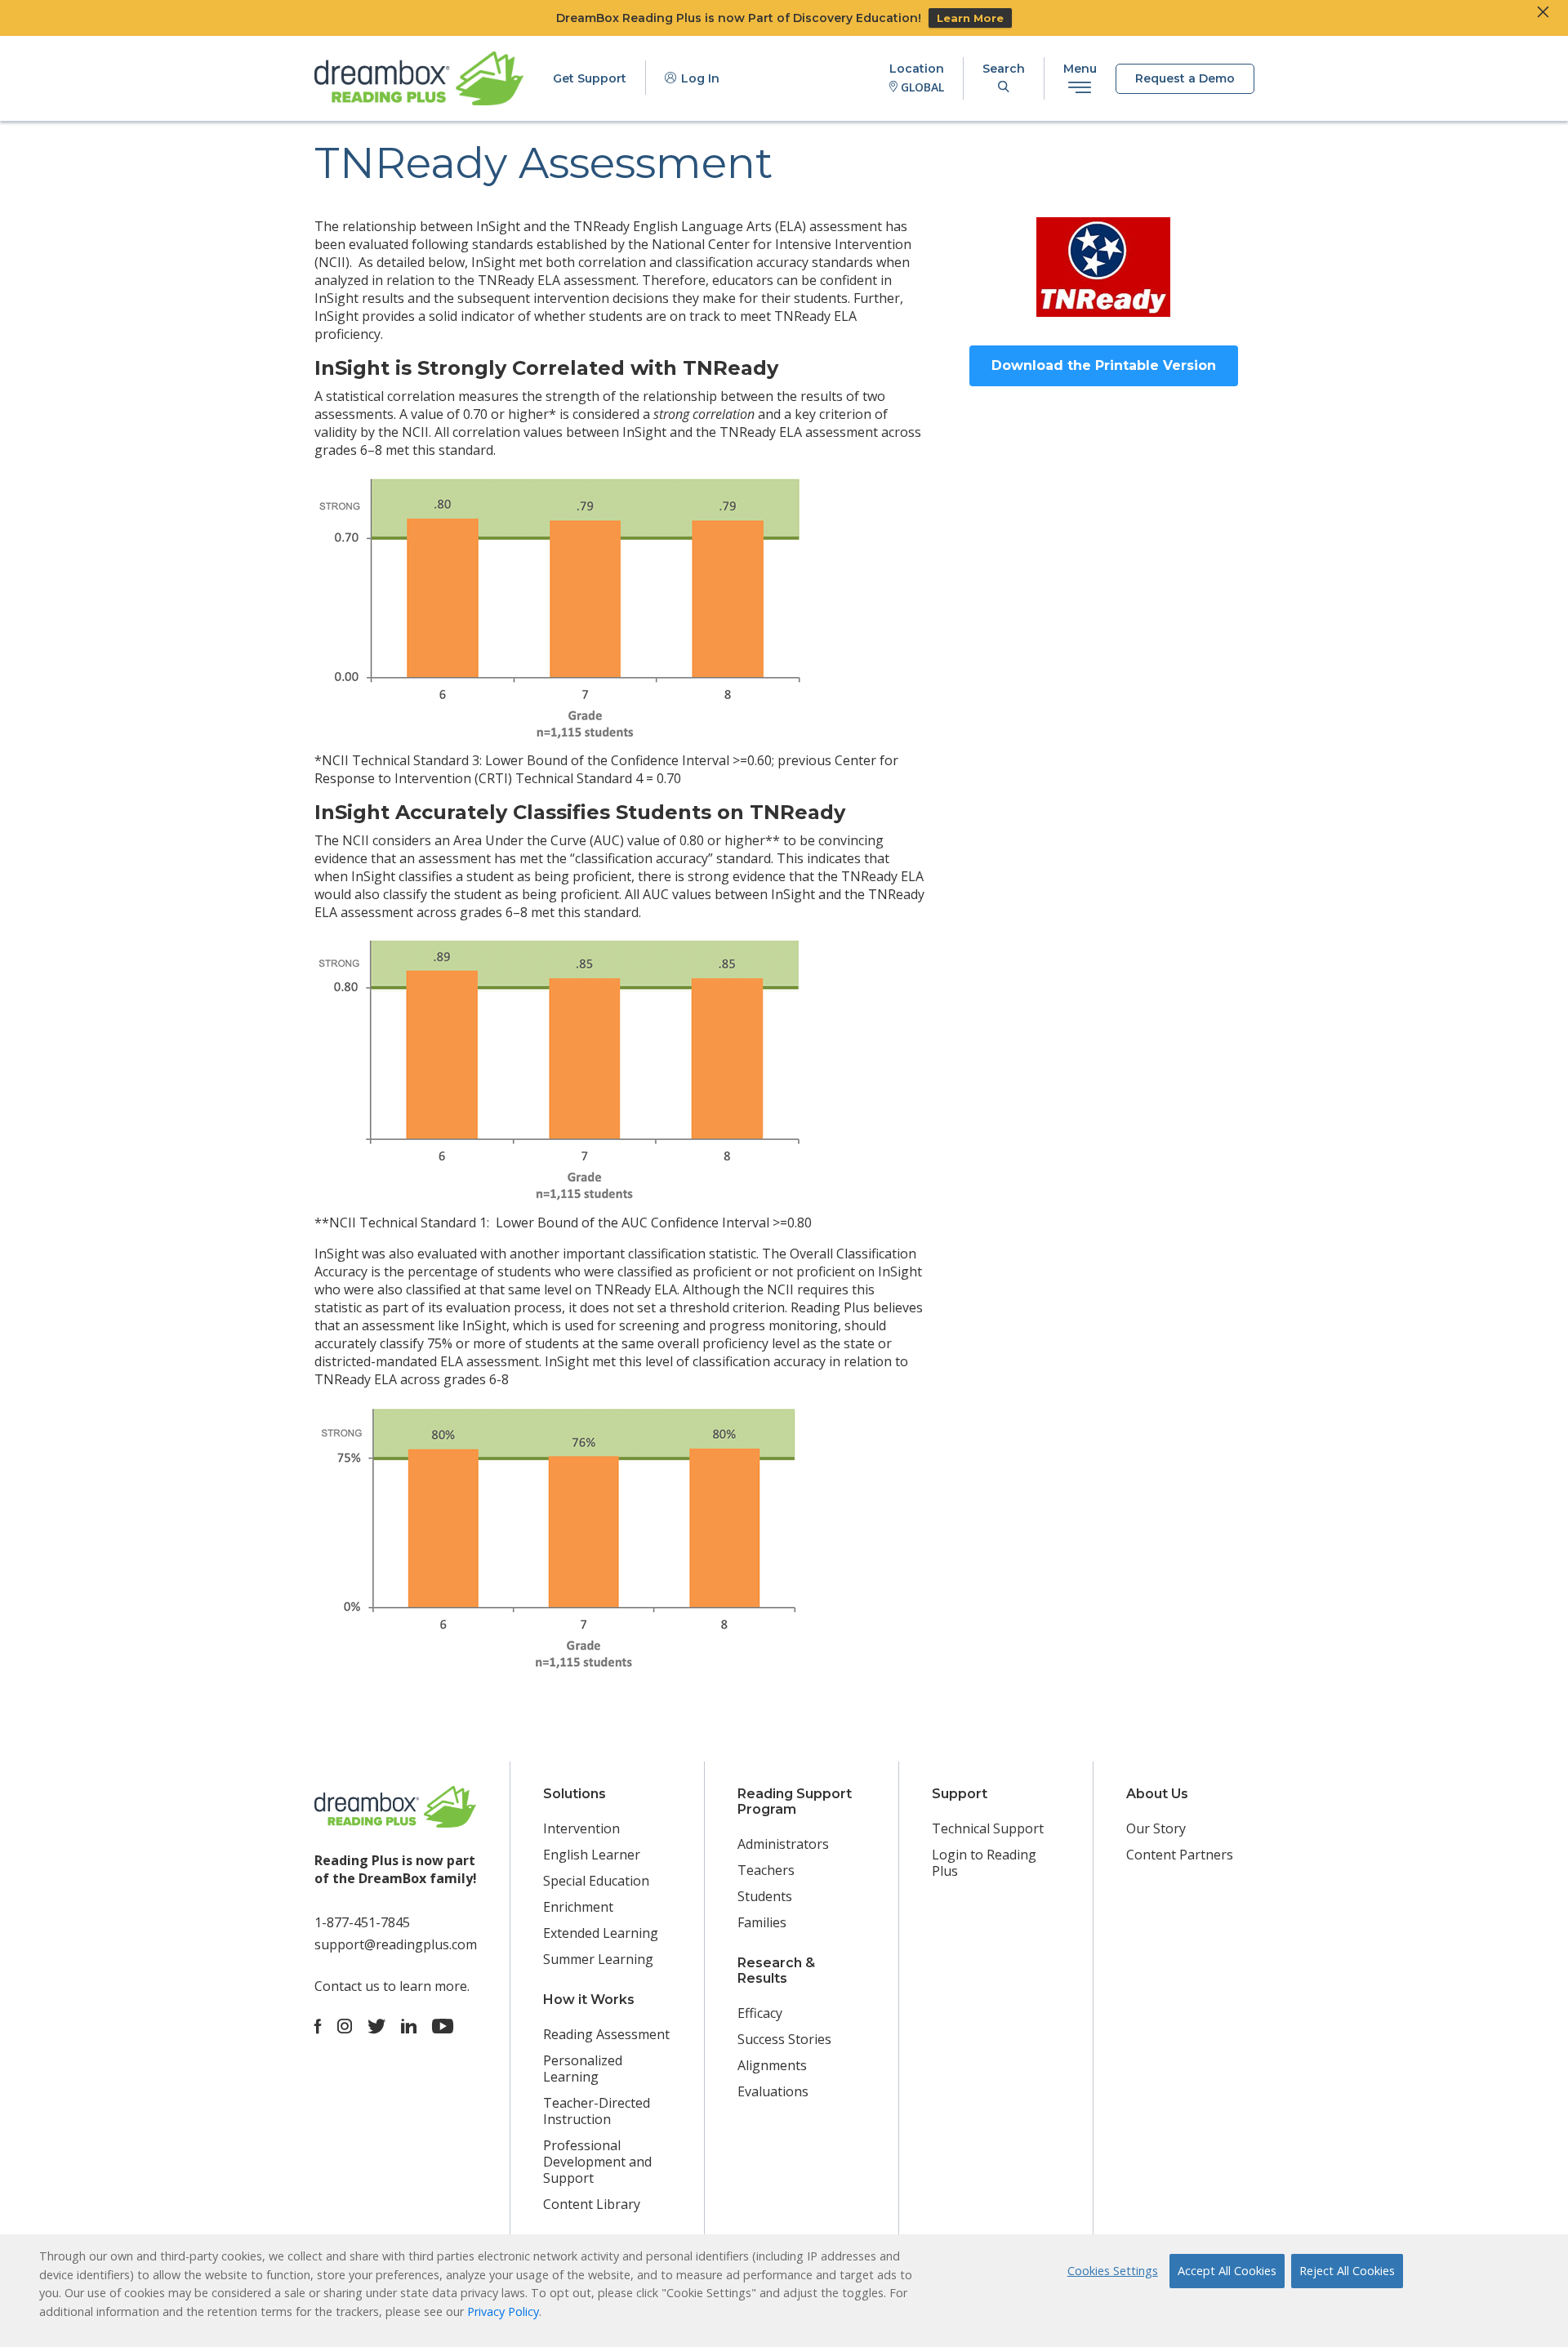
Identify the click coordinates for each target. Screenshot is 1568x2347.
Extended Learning (601, 1933)
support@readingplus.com (396, 1944)
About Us (1157, 1794)
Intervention (581, 1828)
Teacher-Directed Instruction (597, 2111)
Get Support (590, 78)
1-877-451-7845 (362, 1922)
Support (960, 1794)
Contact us (347, 1986)
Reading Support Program (795, 1801)
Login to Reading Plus (984, 1863)
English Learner (592, 1855)
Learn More (970, 18)
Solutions (575, 1794)
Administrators (783, 1844)
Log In (699, 78)
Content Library (592, 2204)
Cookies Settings (1113, 2271)
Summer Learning (598, 1959)
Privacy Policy (503, 2311)
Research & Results (776, 1971)
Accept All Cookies (1227, 2271)
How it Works (589, 2000)
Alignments (772, 2065)
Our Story (1156, 1828)
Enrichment (578, 1907)
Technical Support (988, 1828)
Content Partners (1180, 1855)
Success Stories (784, 2039)
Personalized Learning (583, 2069)
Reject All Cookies (1347, 2271)
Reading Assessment (606, 2034)
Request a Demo (1185, 78)
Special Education (596, 1881)
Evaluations (773, 2091)
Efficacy (760, 2013)
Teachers (766, 1870)
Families (762, 1922)
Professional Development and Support (597, 2162)
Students (765, 1896)
